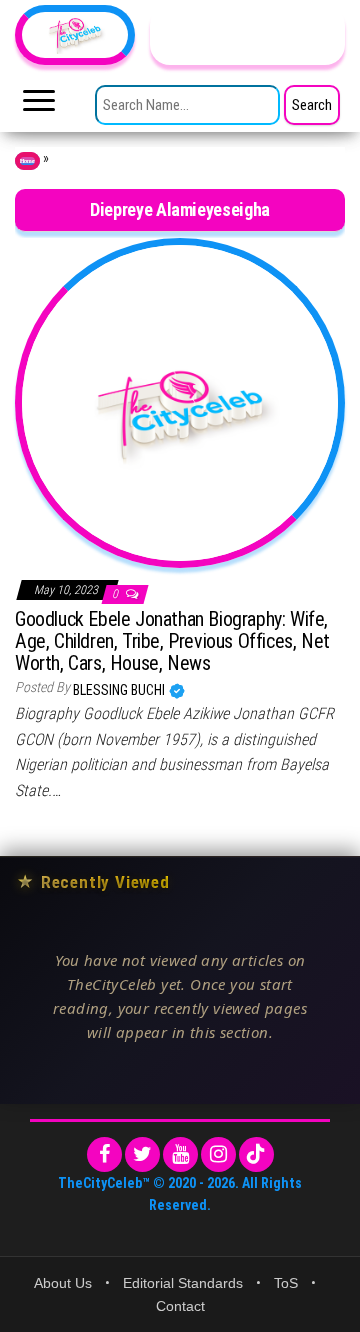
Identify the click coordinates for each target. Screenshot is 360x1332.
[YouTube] (180, 1154)
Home (27, 161)
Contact (180, 1306)
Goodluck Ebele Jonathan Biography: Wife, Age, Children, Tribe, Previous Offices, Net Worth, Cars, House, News (172, 641)
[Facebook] (104, 1154)
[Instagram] (218, 1154)
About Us (63, 1283)
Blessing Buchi (120, 690)
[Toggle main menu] (39, 106)
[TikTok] (256, 1154)
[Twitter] (142, 1154)
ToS (286, 1283)
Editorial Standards (183, 1283)
